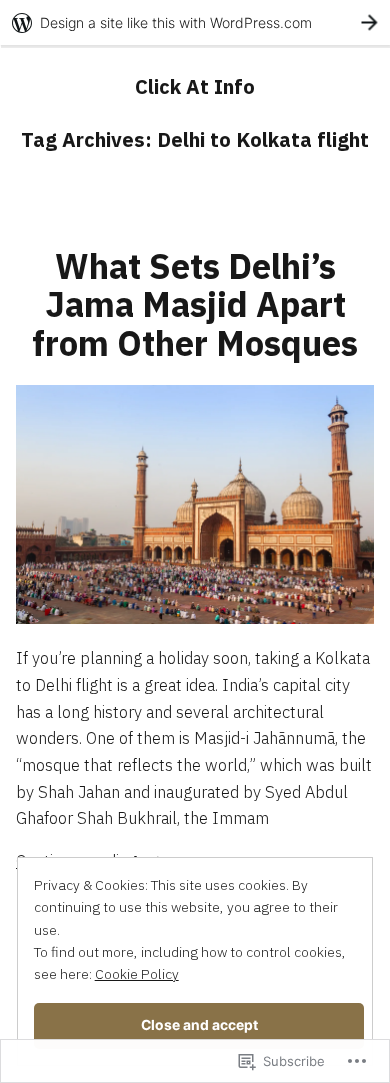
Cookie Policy (137, 974)
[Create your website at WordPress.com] (195, 22)
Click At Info (195, 86)
